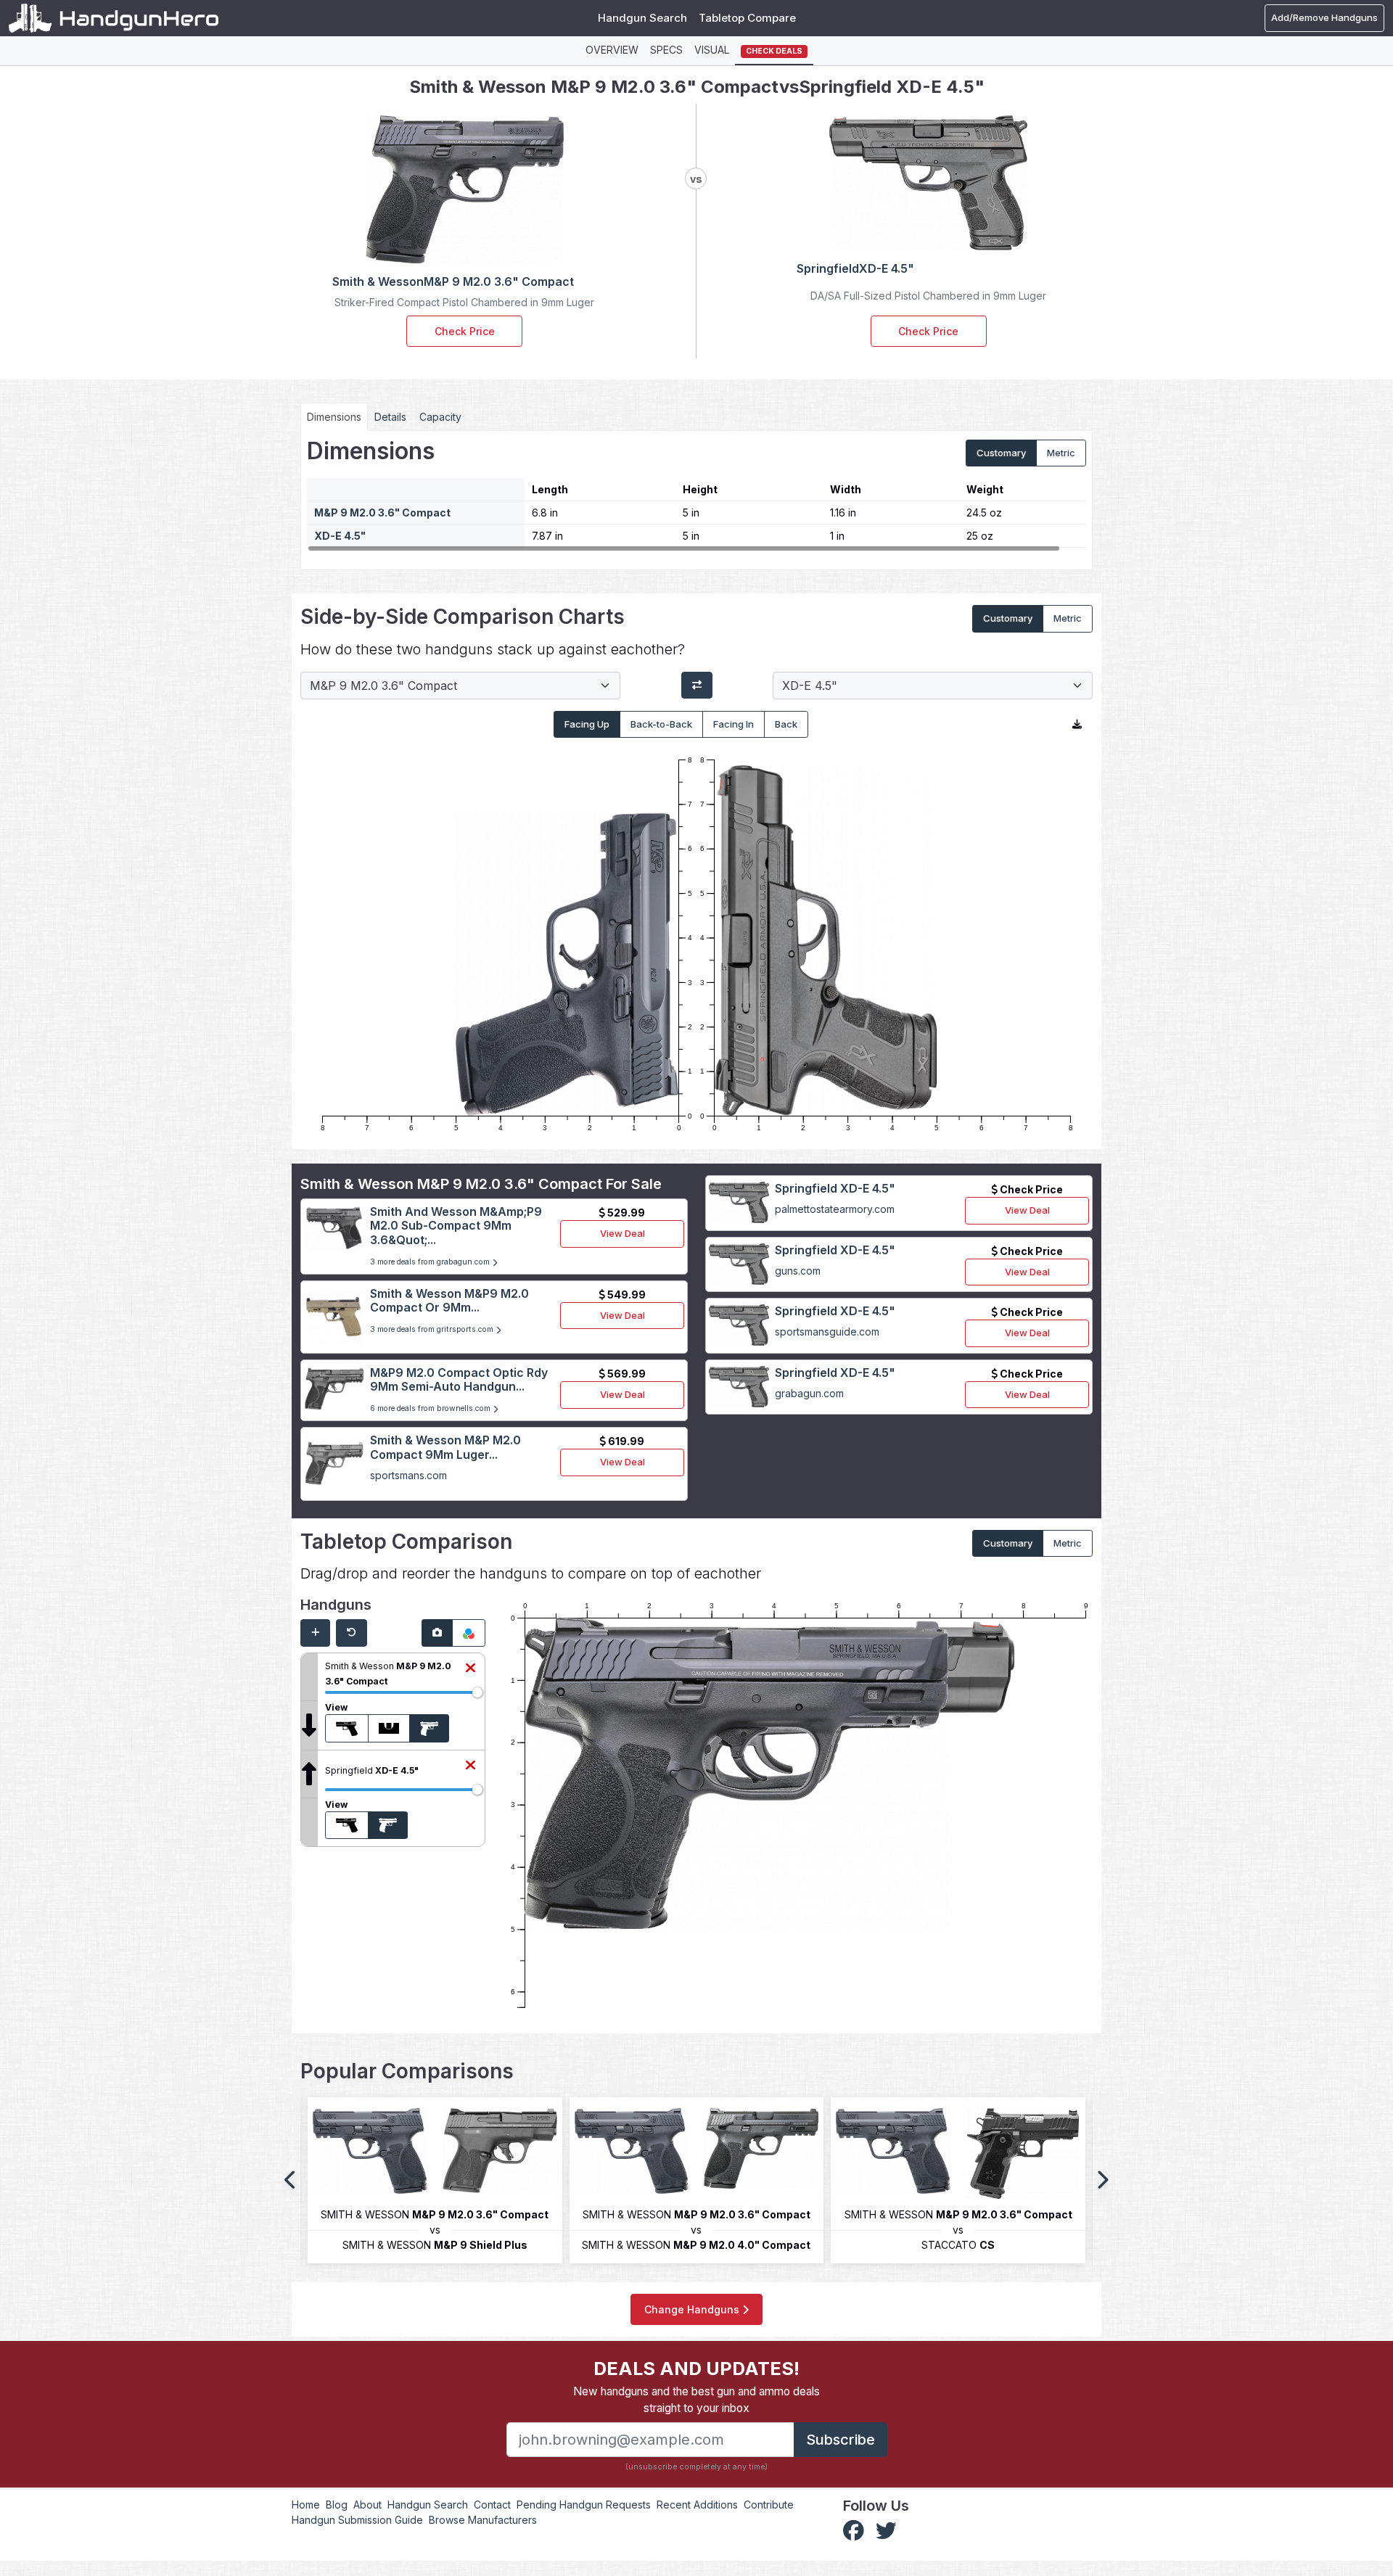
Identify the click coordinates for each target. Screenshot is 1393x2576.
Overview (612, 50)
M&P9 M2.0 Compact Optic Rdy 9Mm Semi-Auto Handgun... (459, 1379)
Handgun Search (642, 18)
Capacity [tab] (440, 417)
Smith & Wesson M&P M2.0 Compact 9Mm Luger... (445, 1447)
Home (306, 2505)
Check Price (465, 331)
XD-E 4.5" (340, 536)
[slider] (477, 1692)
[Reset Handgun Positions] (352, 1633)
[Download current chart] (1077, 725)
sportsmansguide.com (827, 1332)
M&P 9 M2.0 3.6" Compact (382, 513)
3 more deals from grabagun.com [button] (431, 1262)
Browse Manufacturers (483, 2520)
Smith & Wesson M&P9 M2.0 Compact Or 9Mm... (449, 1300)
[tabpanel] (696, 495)
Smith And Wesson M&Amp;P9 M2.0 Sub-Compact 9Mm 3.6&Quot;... (456, 1225)
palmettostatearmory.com (835, 1209)
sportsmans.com (408, 1475)
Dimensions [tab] (334, 417)
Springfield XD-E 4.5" (835, 1188)
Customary (1001, 453)
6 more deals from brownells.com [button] (431, 1408)
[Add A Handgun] (315, 1633)
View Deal (622, 1233)
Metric (1061, 453)
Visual (712, 50)
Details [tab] (390, 417)
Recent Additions (697, 2505)
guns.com (798, 1271)
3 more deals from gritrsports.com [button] (433, 1329)
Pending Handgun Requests (584, 2505)
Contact (492, 2505)
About (367, 2505)
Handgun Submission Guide (357, 2520)
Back (786, 724)
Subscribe (841, 2440)
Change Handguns (693, 2309)
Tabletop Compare (747, 18)
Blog (337, 2505)
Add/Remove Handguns (1324, 17)
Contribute (769, 2505)
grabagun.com (809, 1393)
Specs (666, 50)
